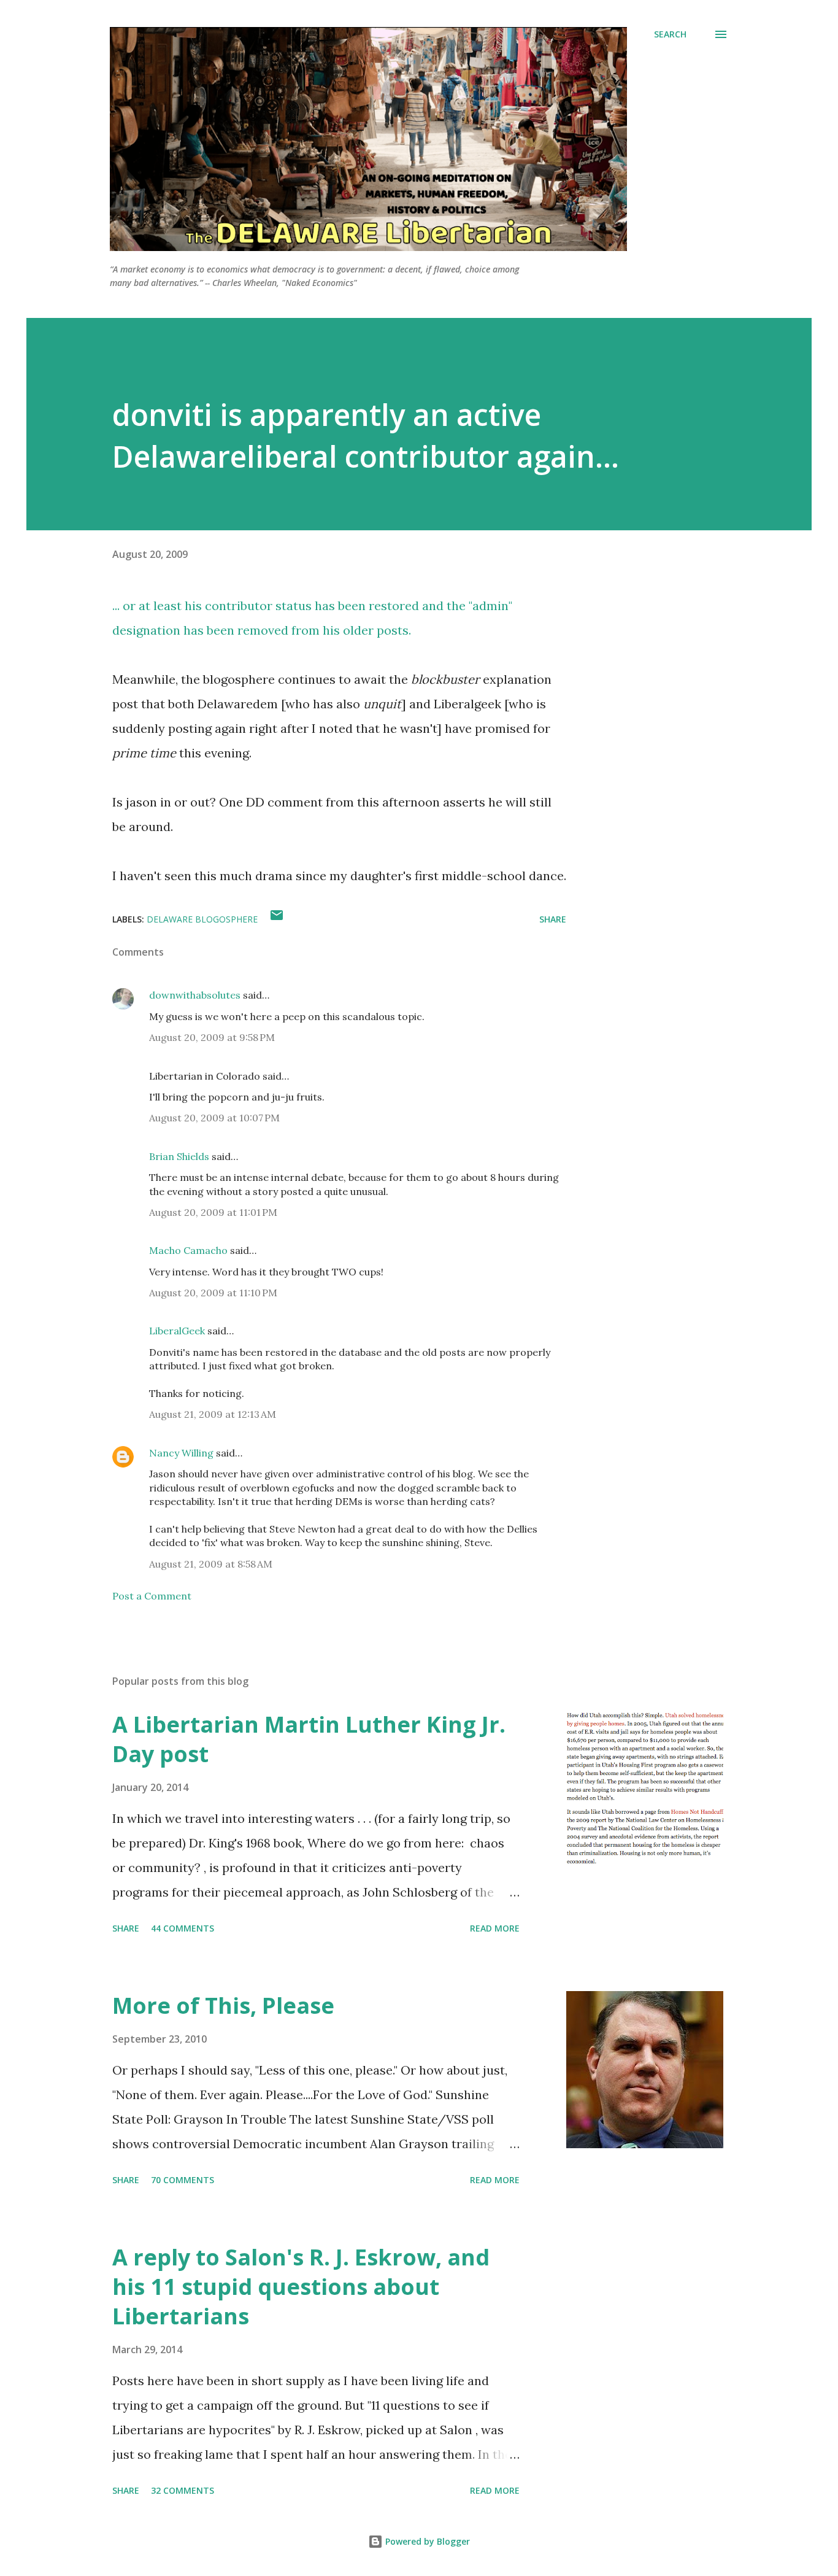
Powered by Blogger (426, 2541)
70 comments (183, 2180)
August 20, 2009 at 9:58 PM (212, 1037)
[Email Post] (277, 919)
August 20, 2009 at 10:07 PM (214, 1118)
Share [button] (553, 919)
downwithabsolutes (195, 995)
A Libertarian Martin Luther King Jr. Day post (309, 1739)
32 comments (183, 2490)
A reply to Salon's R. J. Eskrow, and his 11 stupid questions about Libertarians (301, 2287)
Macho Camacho (188, 1250)
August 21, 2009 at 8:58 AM (211, 1564)
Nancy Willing (181, 1453)
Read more (495, 1928)
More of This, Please (223, 2005)
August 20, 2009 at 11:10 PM (213, 1293)
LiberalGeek (177, 1331)
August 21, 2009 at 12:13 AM (213, 1414)
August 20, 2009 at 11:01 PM (213, 1212)
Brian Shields (179, 1156)
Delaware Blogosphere (202, 919)
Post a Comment (152, 1596)
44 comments (183, 1928)
